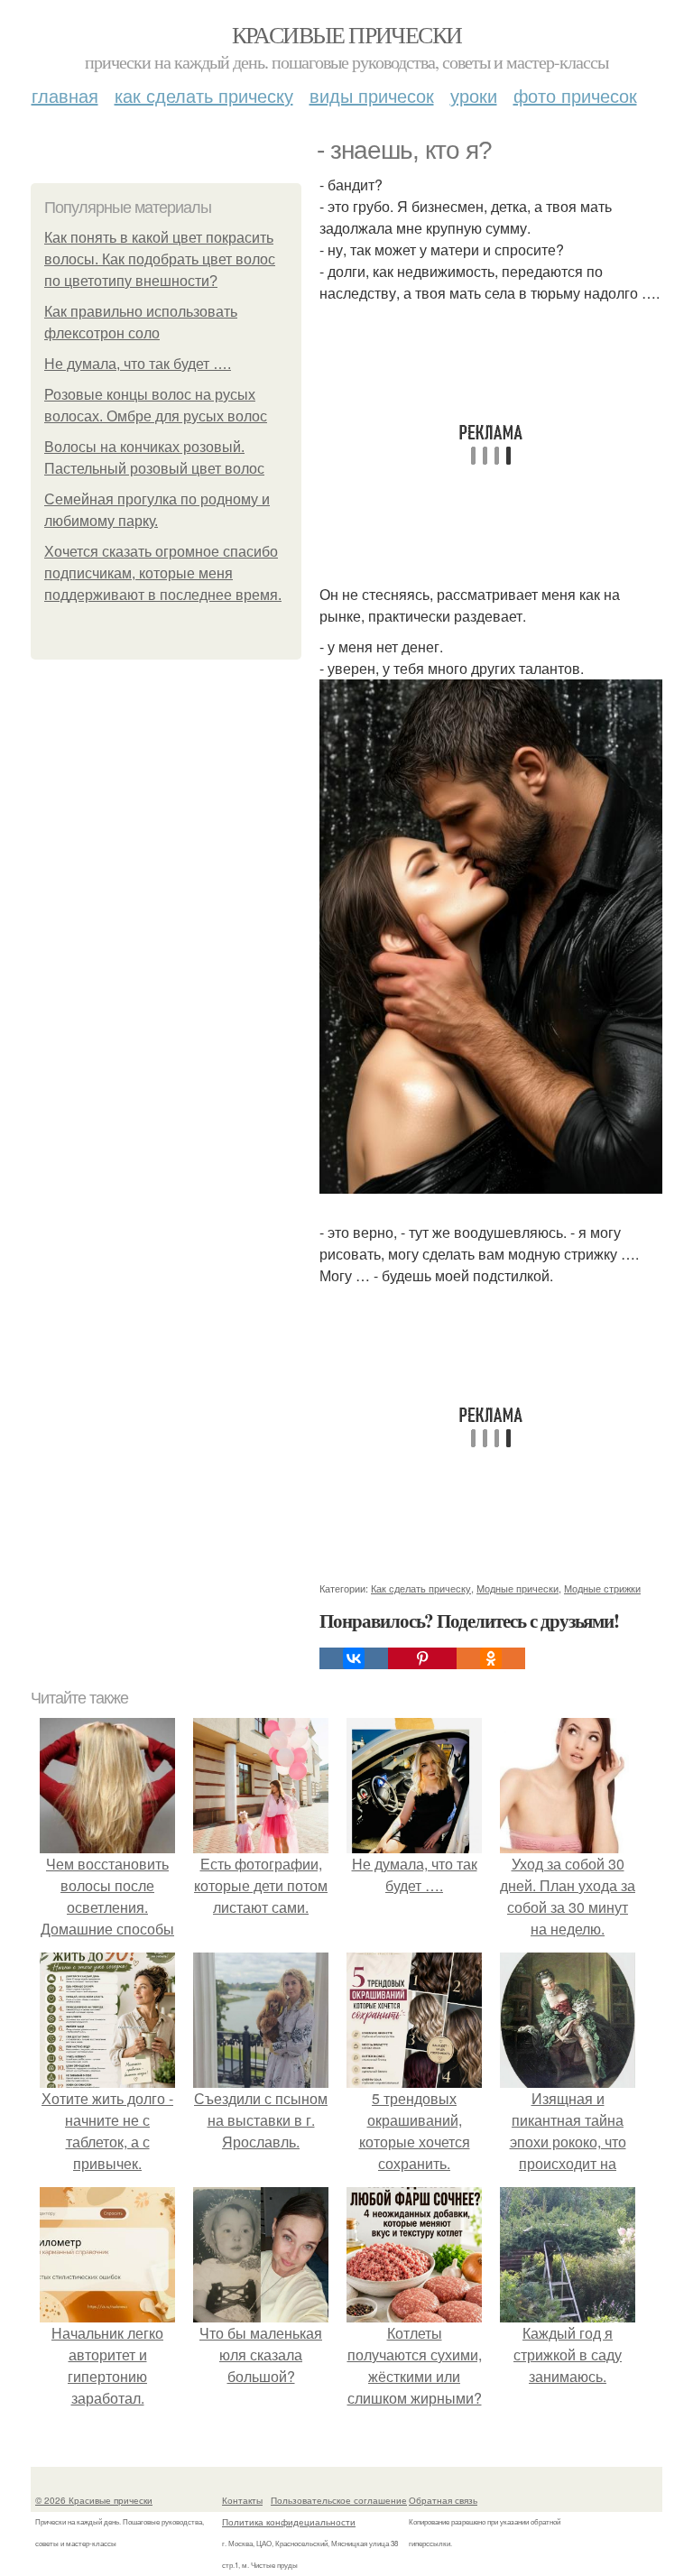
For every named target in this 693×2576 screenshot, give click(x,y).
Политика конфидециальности (289, 2522)
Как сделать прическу (204, 95)
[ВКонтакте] (354, 1658)
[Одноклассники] (491, 1658)
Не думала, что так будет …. (138, 364)
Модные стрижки (602, 1588)
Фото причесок (575, 95)
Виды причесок (372, 95)
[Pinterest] (422, 1658)
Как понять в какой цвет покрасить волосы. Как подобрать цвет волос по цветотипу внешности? (160, 259)
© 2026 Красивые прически (94, 2500)
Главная (65, 95)
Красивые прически (347, 34)
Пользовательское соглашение (339, 2500)
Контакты (242, 2500)
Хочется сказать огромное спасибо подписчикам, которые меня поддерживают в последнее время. (163, 573)
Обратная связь (443, 2500)
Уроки (474, 95)
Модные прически (517, 1588)
